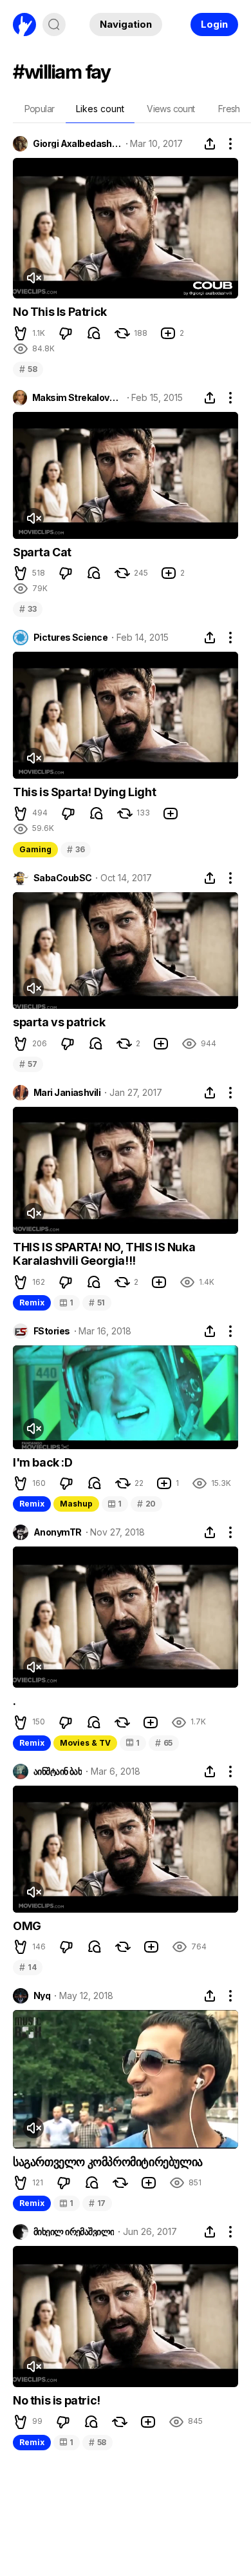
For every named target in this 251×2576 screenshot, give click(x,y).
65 (164, 1743)
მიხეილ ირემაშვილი (74, 2232)
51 (97, 1303)
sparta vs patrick (59, 1022)
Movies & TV (85, 1743)
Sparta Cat (42, 552)
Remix (32, 1303)
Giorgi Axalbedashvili (77, 144)
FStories (52, 1331)
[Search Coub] (54, 24)
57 (28, 1064)
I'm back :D (43, 1462)
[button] (21, 333)
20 (146, 1504)
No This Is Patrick (60, 312)
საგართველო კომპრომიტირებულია (108, 2162)
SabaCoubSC (62, 878)
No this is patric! (57, 2400)
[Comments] (94, 333)
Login (214, 24)
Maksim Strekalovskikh (78, 398)
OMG (27, 1926)
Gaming (35, 849)
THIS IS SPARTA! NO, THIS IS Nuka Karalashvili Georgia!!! (104, 1254)
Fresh (229, 109)
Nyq (42, 1996)
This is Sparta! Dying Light (84, 792)
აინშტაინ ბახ (58, 1771)
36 (76, 849)
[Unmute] (33, 278)
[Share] (210, 144)
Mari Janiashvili (67, 1093)
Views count (171, 109)
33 (28, 609)
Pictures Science (70, 638)
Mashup (76, 1504)
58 (28, 369)
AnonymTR (58, 1532)
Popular (40, 109)
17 (97, 2203)
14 (28, 1967)
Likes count (100, 109)
